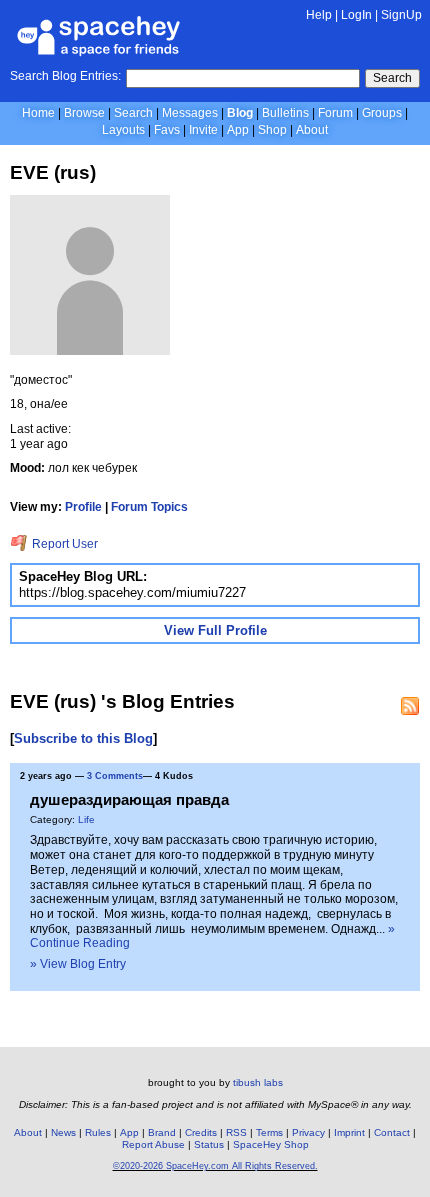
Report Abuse (153, 1144)
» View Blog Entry (78, 964)
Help (319, 15)
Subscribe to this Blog (83, 738)
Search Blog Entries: (65, 76)
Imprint (349, 1132)
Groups (382, 113)
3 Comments (115, 776)
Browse (84, 113)
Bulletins (285, 113)
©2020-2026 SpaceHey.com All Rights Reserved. (215, 1166)
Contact (392, 1132)
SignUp (401, 15)
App (238, 130)
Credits (201, 1132)
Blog (240, 113)
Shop (272, 130)
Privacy (308, 1132)
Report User (63, 544)
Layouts (123, 130)
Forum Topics (149, 507)
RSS (236, 1132)
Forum (335, 113)
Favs (167, 130)
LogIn (356, 15)
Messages (190, 113)
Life (86, 819)
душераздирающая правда (129, 799)
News (63, 1132)
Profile (83, 507)
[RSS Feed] (410, 706)
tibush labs (258, 1082)
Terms (269, 1132)
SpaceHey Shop (271, 1144)
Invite (203, 130)
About (312, 130)
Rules (98, 1132)
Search (392, 78)
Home (38, 113)
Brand (162, 1132)
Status (209, 1144)
